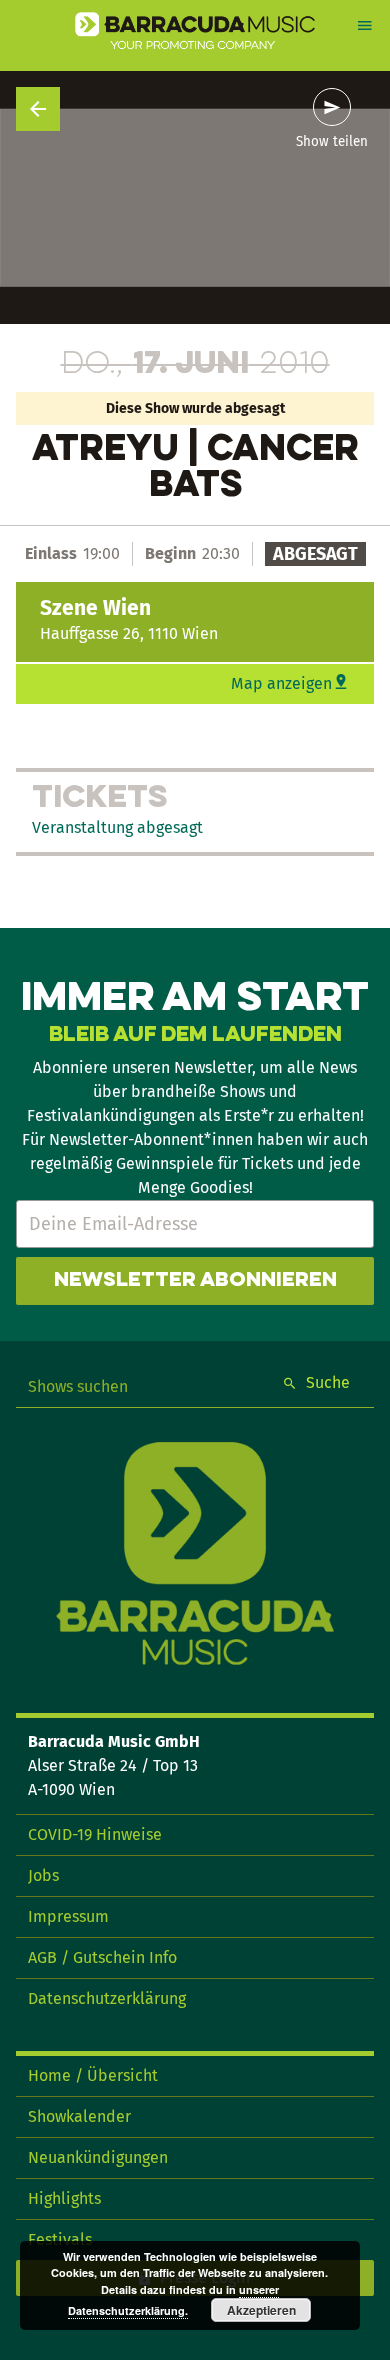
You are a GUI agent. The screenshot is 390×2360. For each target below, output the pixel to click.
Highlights (64, 2198)
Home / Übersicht (93, 2075)
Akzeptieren (261, 2310)
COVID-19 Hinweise (95, 1834)
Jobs (43, 1875)
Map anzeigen (281, 683)
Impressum (68, 1916)
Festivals (60, 2239)
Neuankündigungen (98, 2157)
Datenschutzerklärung (107, 1998)
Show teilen (332, 142)
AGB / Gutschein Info (102, 1957)
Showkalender (79, 2116)
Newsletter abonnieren (195, 1281)
